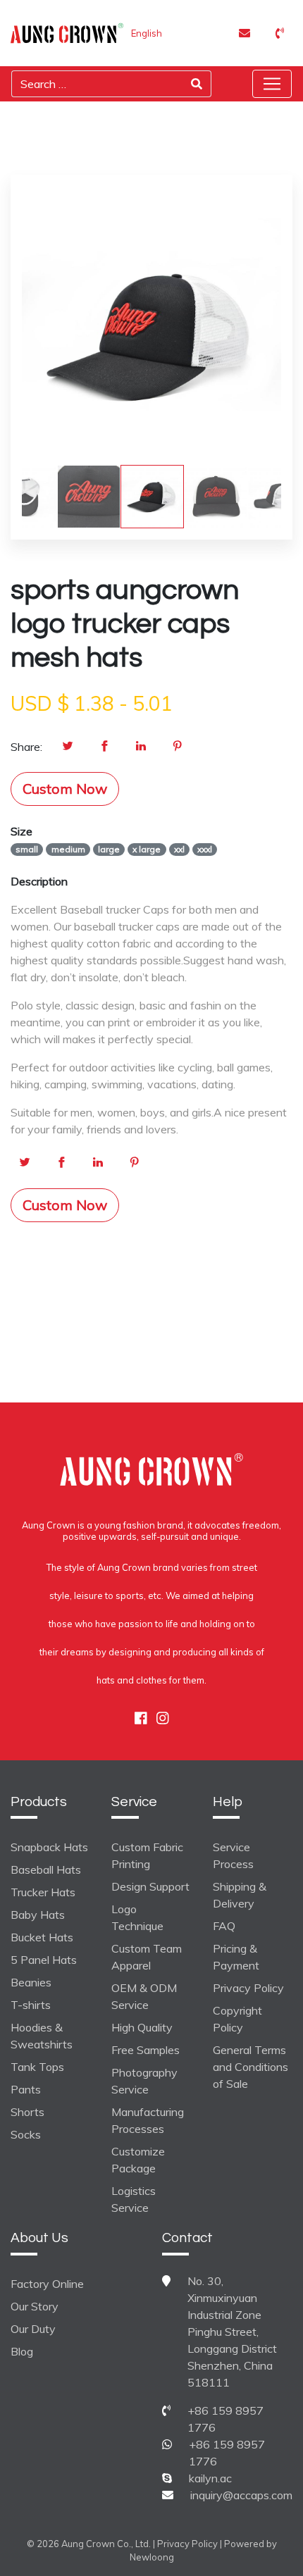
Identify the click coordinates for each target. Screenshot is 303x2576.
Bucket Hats (42, 1937)
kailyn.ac (210, 2478)
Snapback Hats (49, 1847)
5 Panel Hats (44, 1960)
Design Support (150, 1886)
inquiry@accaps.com (241, 2495)
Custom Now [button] (65, 789)
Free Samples (146, 2050)
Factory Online (47, 2284)
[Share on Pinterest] (178, 747)
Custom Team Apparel (147, 1957)
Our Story (35, 2306)
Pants (26, 2089)
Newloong (152, 2557)
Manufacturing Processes (148, 2120)
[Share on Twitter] (68, 747)
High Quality (142, 2027)
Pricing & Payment (236, 1957)
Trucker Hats (43, 1892)
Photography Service (144, 2081)
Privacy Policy (248, 1988)
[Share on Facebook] (104, 747)
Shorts (27, 2112)
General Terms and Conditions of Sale (251, 2067)
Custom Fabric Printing (147, 1855)
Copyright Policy (237, 2019)
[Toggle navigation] (272, 84)
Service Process (233, 1855)
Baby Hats (38, 1915)
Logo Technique (137, 1917)
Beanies (31, 1982)
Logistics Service (134, 2199)
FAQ (224, 1926)
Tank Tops (37, 2067)
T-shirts (31, 2005)
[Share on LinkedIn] (141, 747)
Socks (26, 2134)
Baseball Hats (46, 1869)
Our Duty (33, 2329)
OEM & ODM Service (144, 1996)
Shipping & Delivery (240, 1895)
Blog (22, 2351)
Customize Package (138, 2160)
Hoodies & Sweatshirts (42, 2036)
